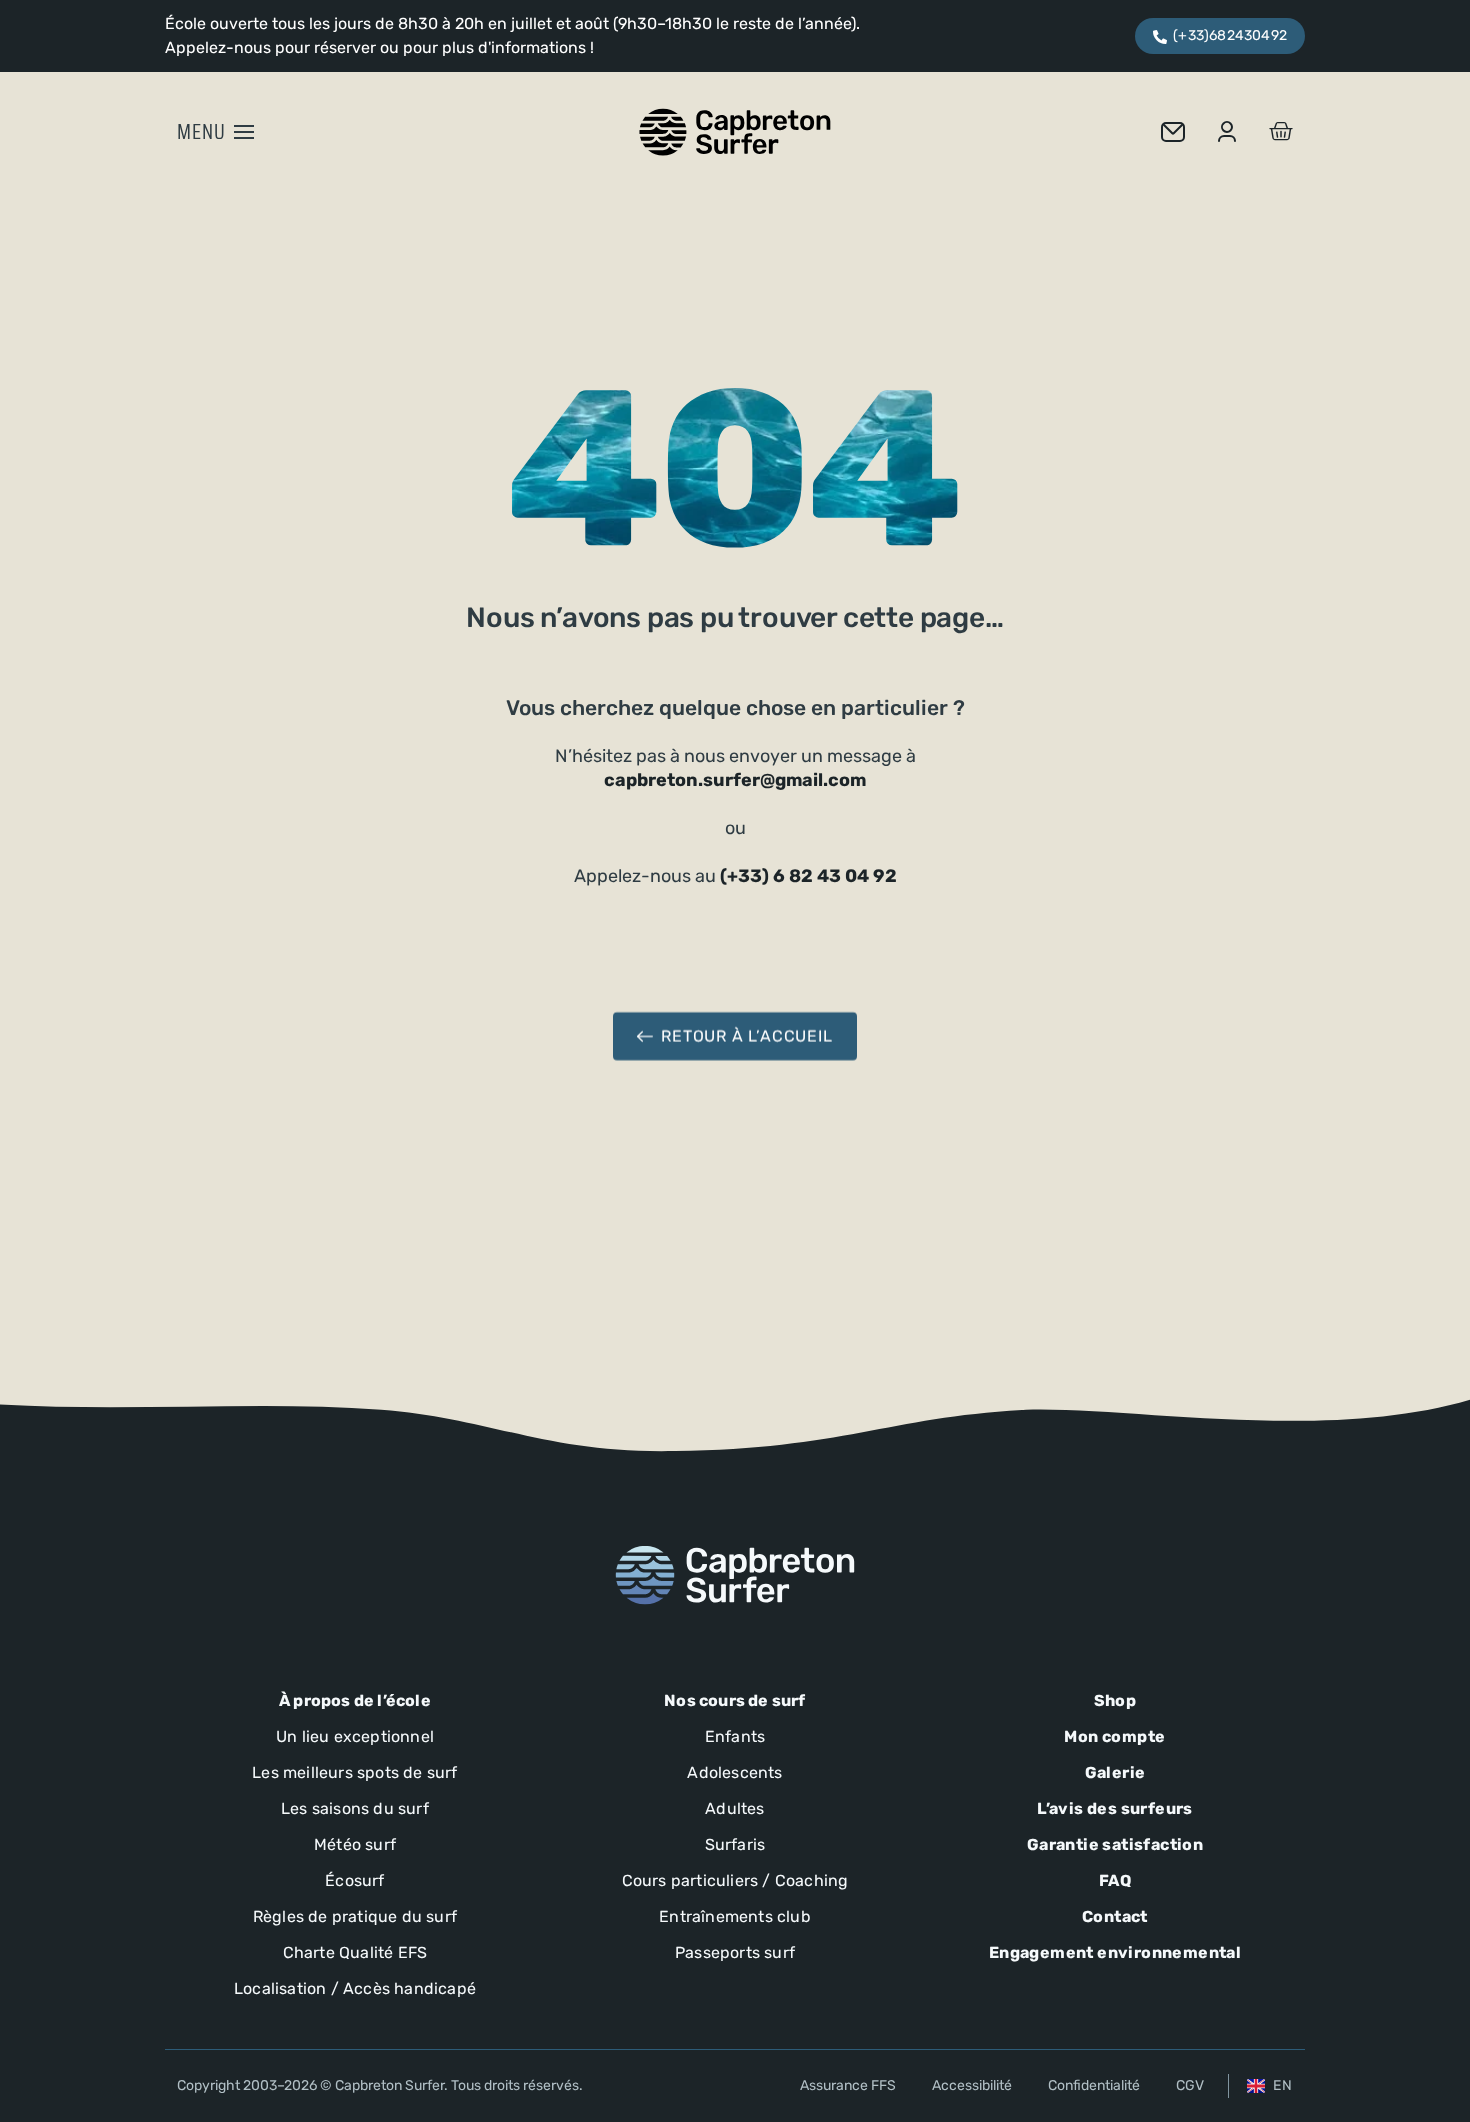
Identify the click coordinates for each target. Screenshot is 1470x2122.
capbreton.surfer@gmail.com (735, 780)
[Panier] (1281, 132)
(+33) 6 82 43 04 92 (808, 876)
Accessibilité (972, 2085)
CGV (1190, 2085)
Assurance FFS (848, 2085)
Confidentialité (1094, 2085)
